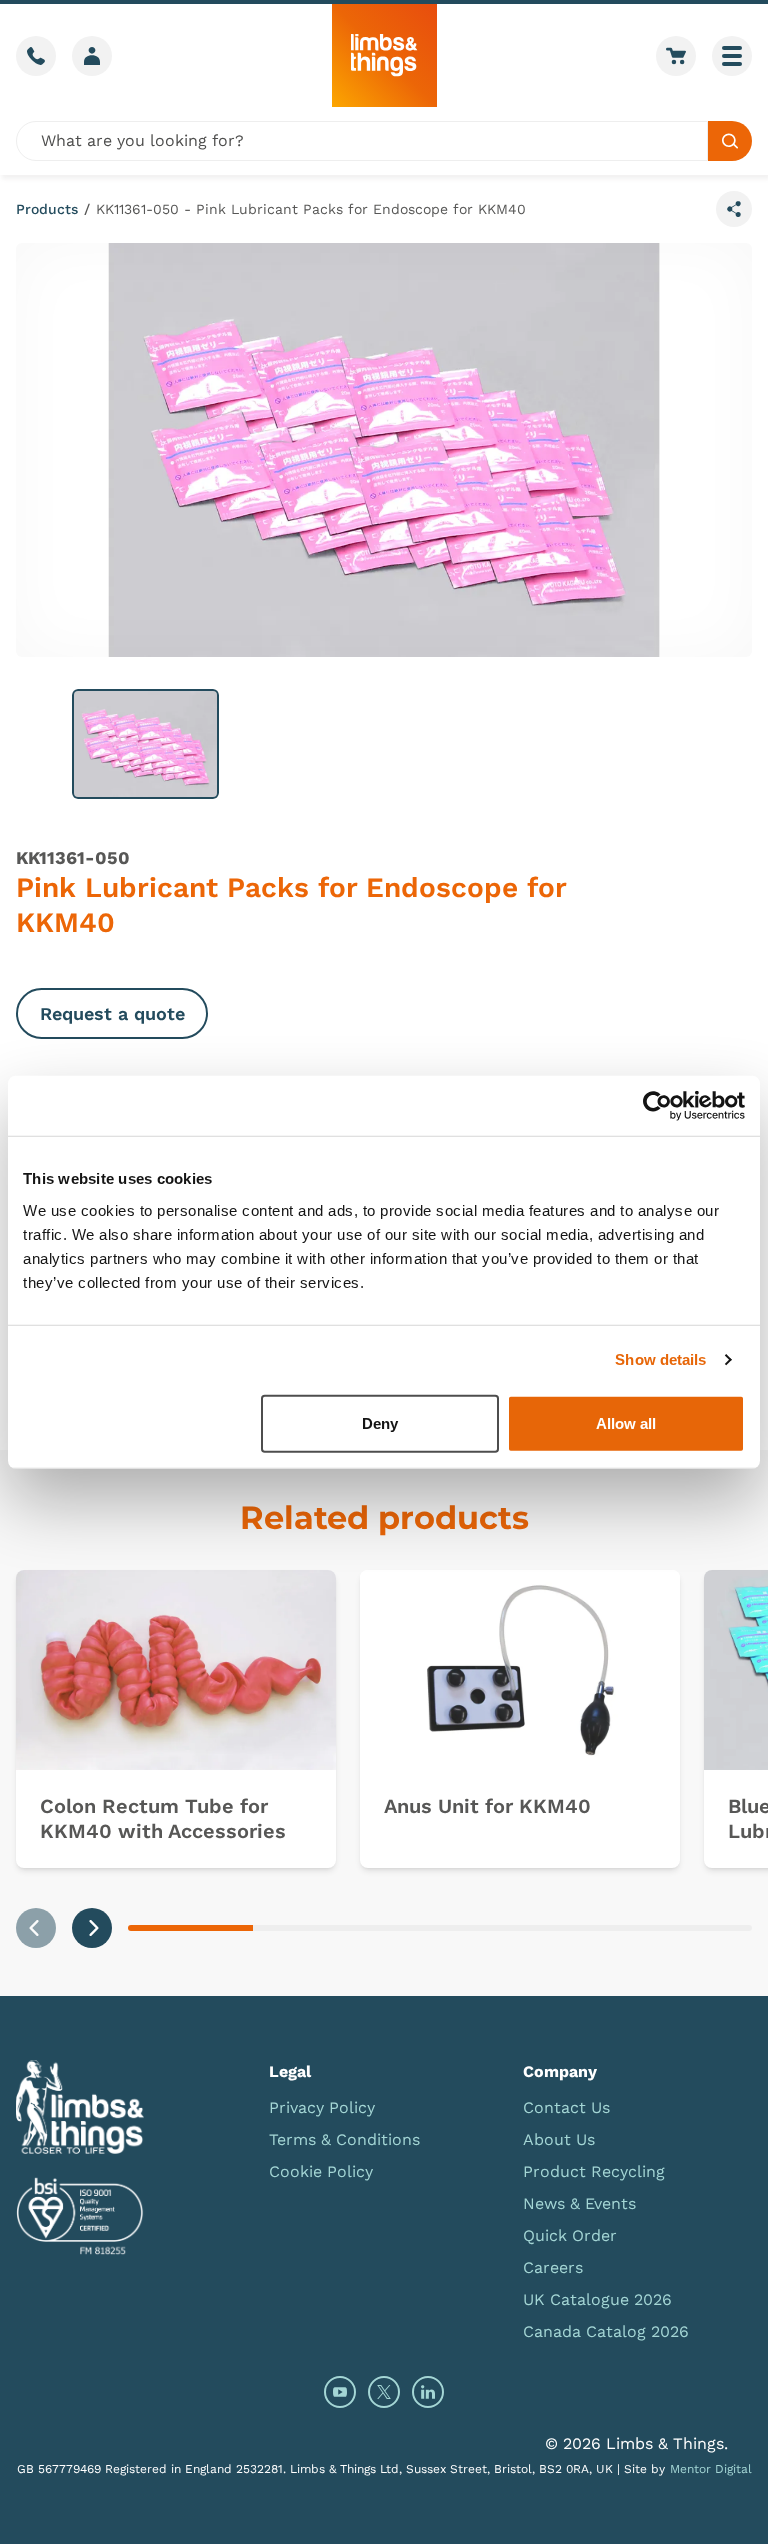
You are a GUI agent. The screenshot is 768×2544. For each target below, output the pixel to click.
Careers (553, 2267)
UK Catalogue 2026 (597, 2299)
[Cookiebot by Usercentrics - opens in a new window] (657, 1106)
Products (47, 209)
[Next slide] (92, 1928)
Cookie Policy (321, 2171)
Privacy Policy (322, 2107)
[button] (145, 744)
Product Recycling (594, 2171)
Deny (380, 1422)
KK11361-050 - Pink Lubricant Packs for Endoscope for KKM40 (311, 209)
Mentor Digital (711, 2469)
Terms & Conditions (344, 2139)
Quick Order (570, 2235)
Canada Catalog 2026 (606, 2331)
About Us (559, 2139)
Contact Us (566, 2107)
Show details (660, 1359)
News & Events (579, 2203)
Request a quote (112, 1013)
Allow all (626, 1422)
